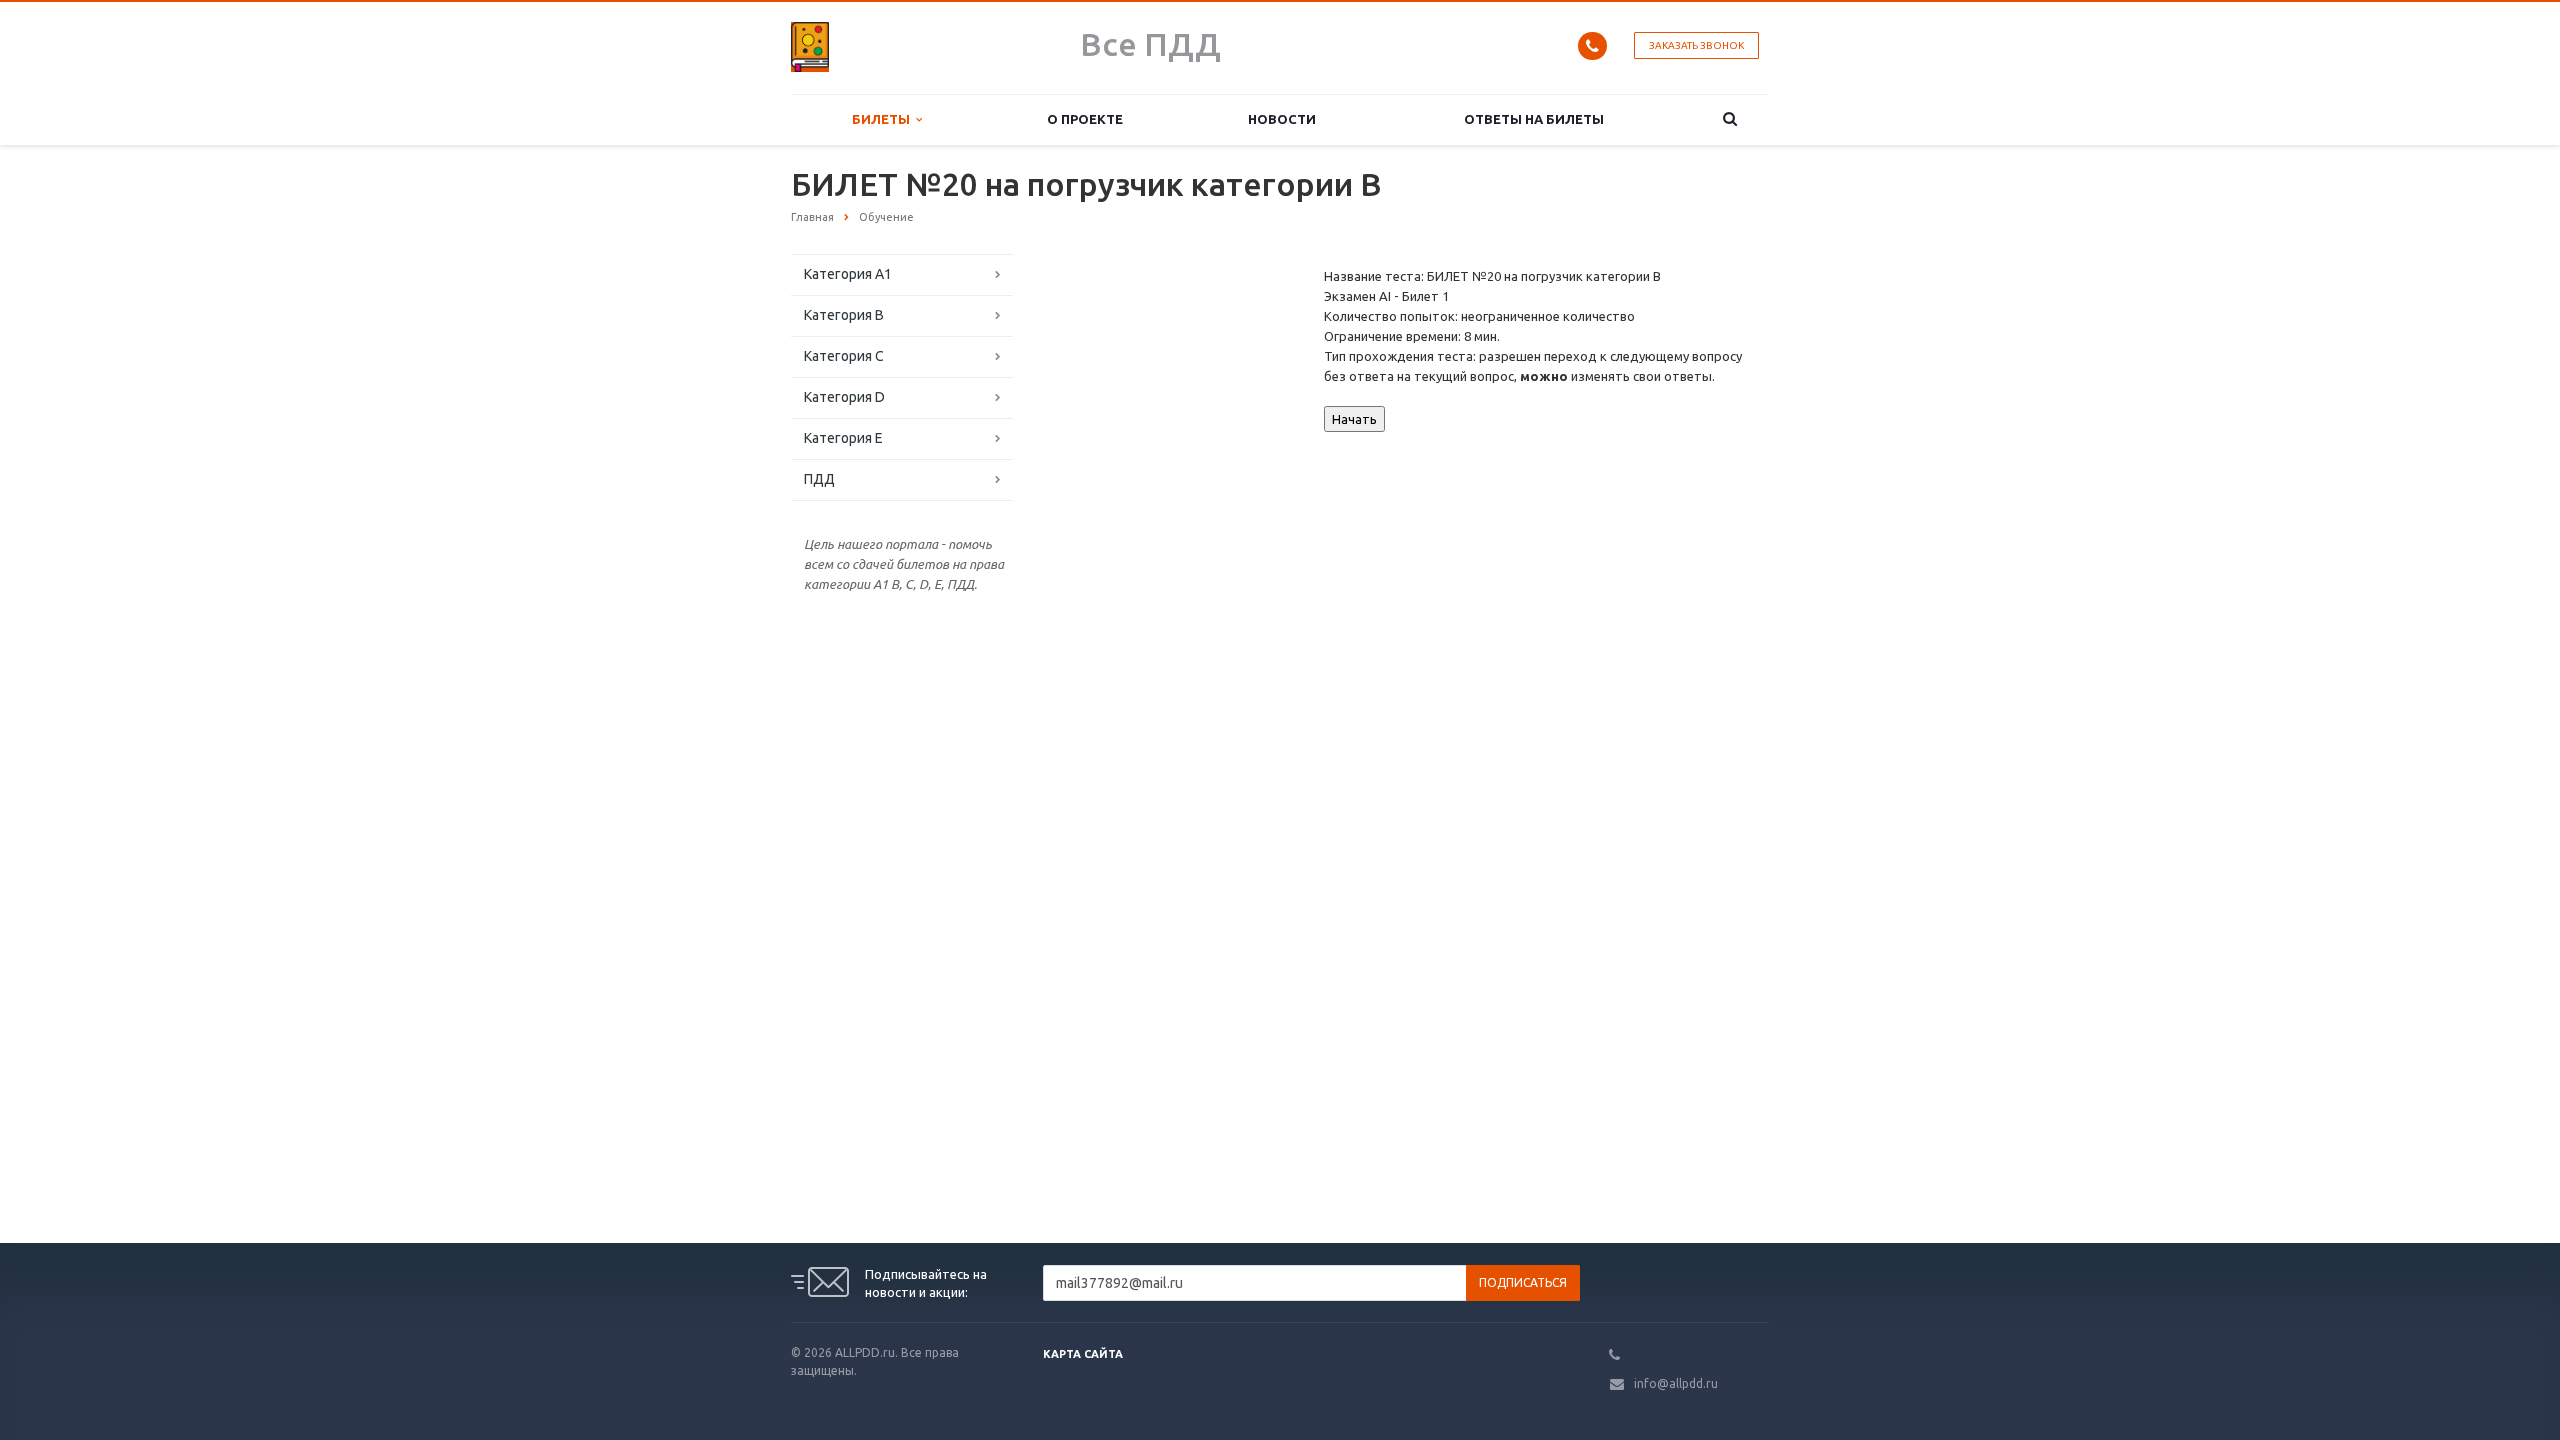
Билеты (884, 119)
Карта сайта (1083, 1354)
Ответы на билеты (1534, 119)
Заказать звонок (1696, 45)
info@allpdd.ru (1676, 1383)
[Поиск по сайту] (1730, 119)
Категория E (843, 438)
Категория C (844, 356)
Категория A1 (848, 274)
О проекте (1085, 119)
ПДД (819, 479)
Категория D (844, 397)
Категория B (844, 315)
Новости (1282, 119)
